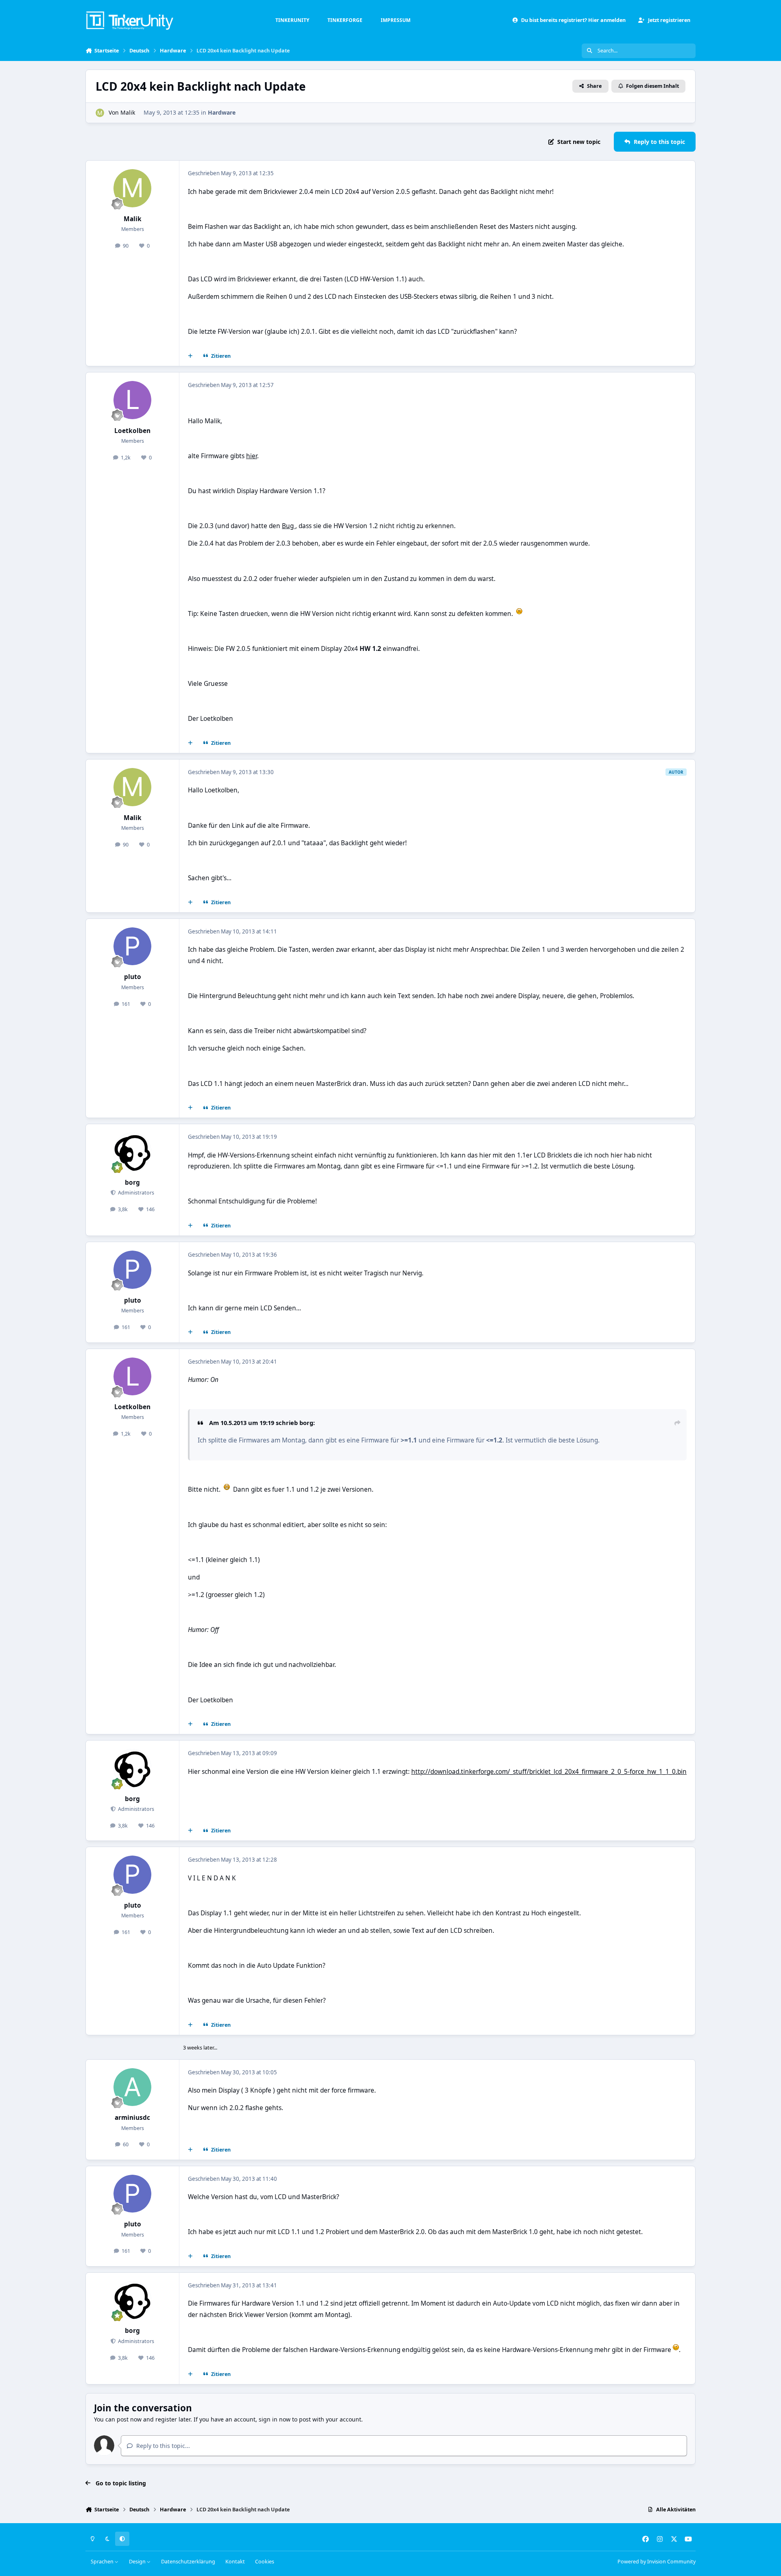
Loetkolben (132, 431)
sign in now (275, 2419)
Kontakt (235, 2562)
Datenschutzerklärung (188, 2562)
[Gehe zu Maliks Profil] (100, 113)
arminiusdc (132, 2118)
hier (252, 456)
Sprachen (103, 2562)
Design (138, 2562)
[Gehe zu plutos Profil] (133, 946)
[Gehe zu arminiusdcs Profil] (133, 2087)
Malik (128, 112)
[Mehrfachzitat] (190, 356)
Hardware (222, 112)
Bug (289, 526)
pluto (133, 977)
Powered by (657, 2562)
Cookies (265, 2562)
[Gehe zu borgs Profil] (133, 1152)
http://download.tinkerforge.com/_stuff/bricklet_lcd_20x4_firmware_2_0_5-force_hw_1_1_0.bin (549, 1772)
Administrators (135, 1193)
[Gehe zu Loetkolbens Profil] (133, 400)
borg (132, 1182)
